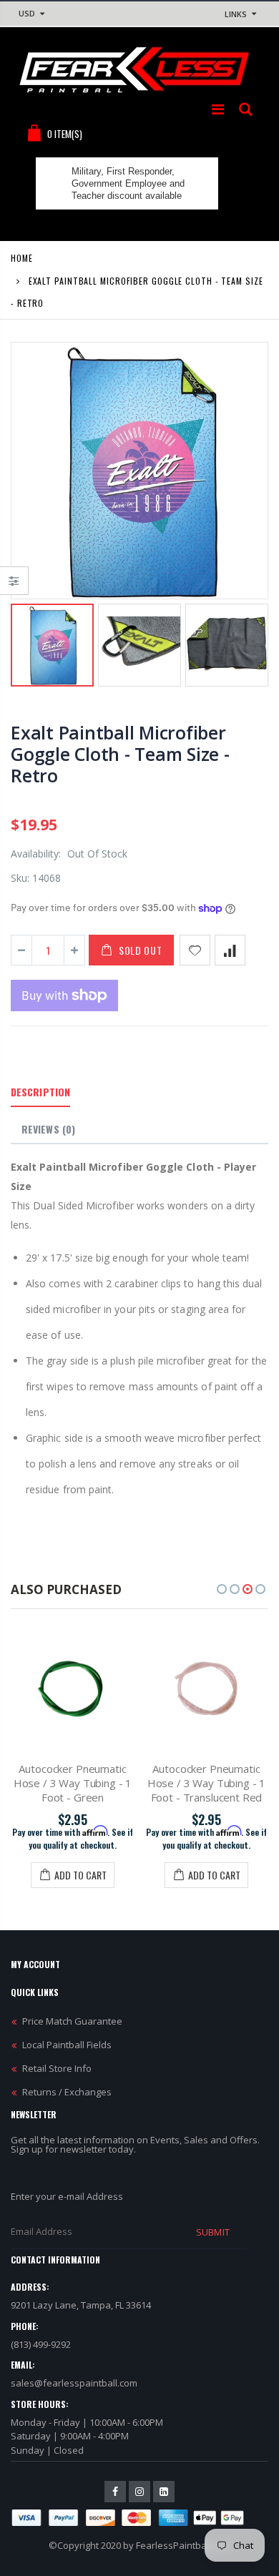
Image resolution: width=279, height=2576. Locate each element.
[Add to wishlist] (195, 950)
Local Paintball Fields (67, 2045)
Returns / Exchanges (67, 2092)
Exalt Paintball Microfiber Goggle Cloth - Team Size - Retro (120, 754)
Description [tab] (40, 1092)
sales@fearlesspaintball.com (74, 2383)
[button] (222, 1589)
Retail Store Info (57, 2068)
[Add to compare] (230, 950)
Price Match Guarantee (72, 2021)
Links (236, 14)
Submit (212, 2232)
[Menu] (218, 109)
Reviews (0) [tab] (48, 1129)
